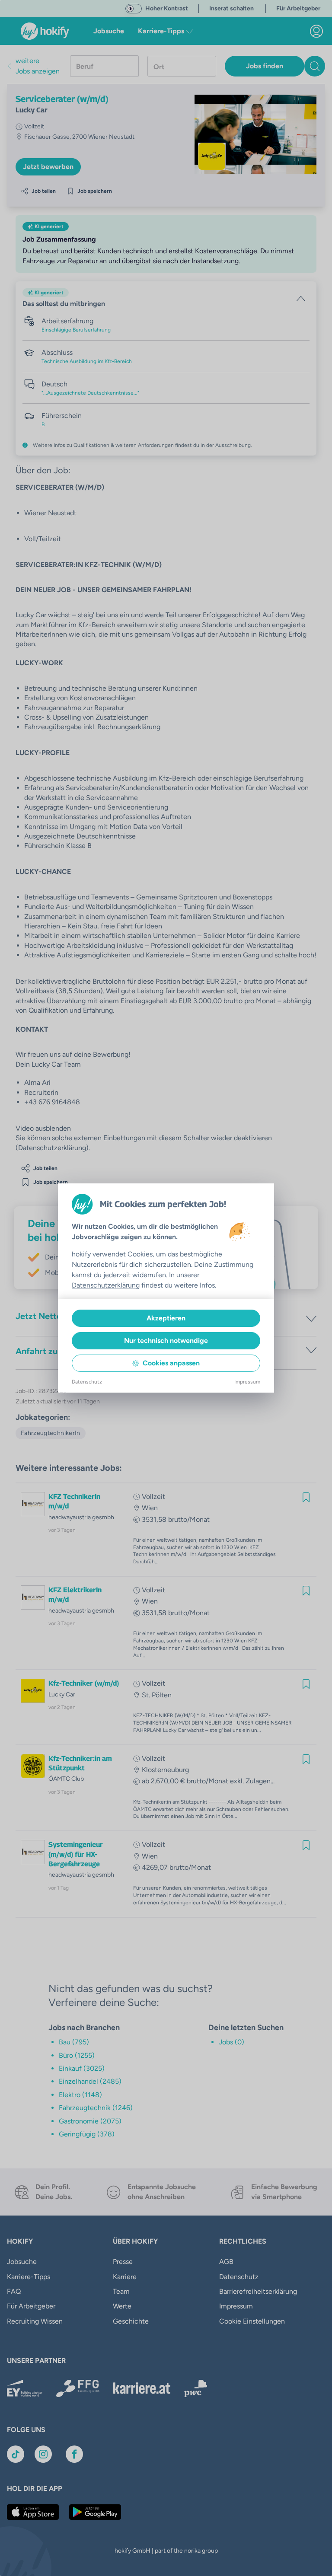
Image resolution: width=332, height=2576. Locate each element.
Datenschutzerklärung (106, 1285)
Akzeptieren (166, 1318)
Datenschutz (87, 1382)
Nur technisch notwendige (166, 1341)
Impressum (247, 1382)
